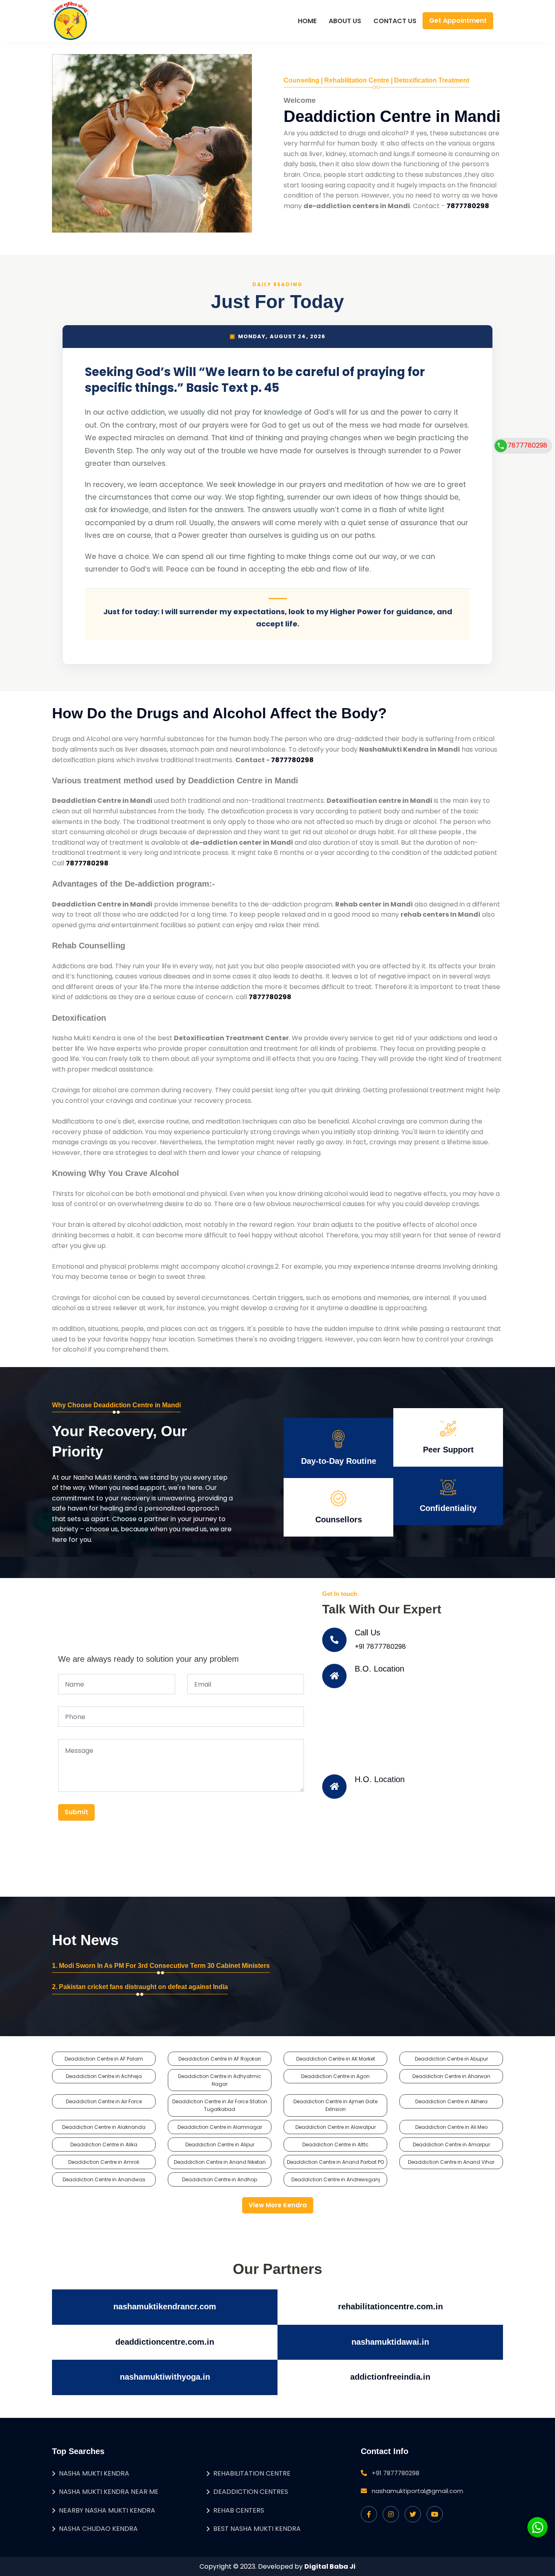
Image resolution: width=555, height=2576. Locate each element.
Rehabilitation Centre (252, 2473)
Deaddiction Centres (251, 2492)
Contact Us (395, 21)
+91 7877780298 (380, 1647)
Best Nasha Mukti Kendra (257, 2529)
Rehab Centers (239, 2510)
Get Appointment (458, 21)
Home (307, 21)
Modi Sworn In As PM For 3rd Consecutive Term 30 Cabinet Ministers (164, 1966)
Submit (76, 1812)
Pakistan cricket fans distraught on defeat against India (143, 1987)
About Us (345, 21)
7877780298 (527, 445)
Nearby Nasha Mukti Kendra (107, 2510)
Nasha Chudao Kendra (98, 2529)
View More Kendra (278, 2205)
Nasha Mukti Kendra (94, 2473)
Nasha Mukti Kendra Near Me (109, 2492)
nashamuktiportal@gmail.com (417, 2491)
